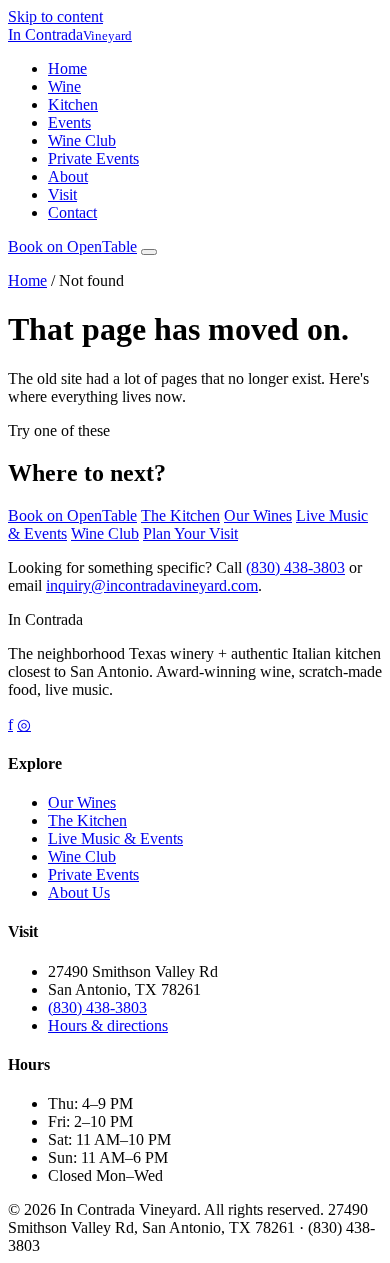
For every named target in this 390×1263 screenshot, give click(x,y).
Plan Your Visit (190, 533)
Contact (72, 212)
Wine (64, 86)
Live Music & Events (115, 838)
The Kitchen (180, 515)
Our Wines (258, 515)
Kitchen (73, 104)
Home (67, 68)
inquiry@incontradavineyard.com (152, 585)
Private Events (93, 158)
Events (69, 122)
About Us (79, 892)
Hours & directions (108, 1025)
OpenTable (72, 246)
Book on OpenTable (72, 515)
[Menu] (149, 252)
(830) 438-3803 (295, 567)
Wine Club (82, 140)
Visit (62, 194)
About (68, 176)
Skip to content (55, 16)
